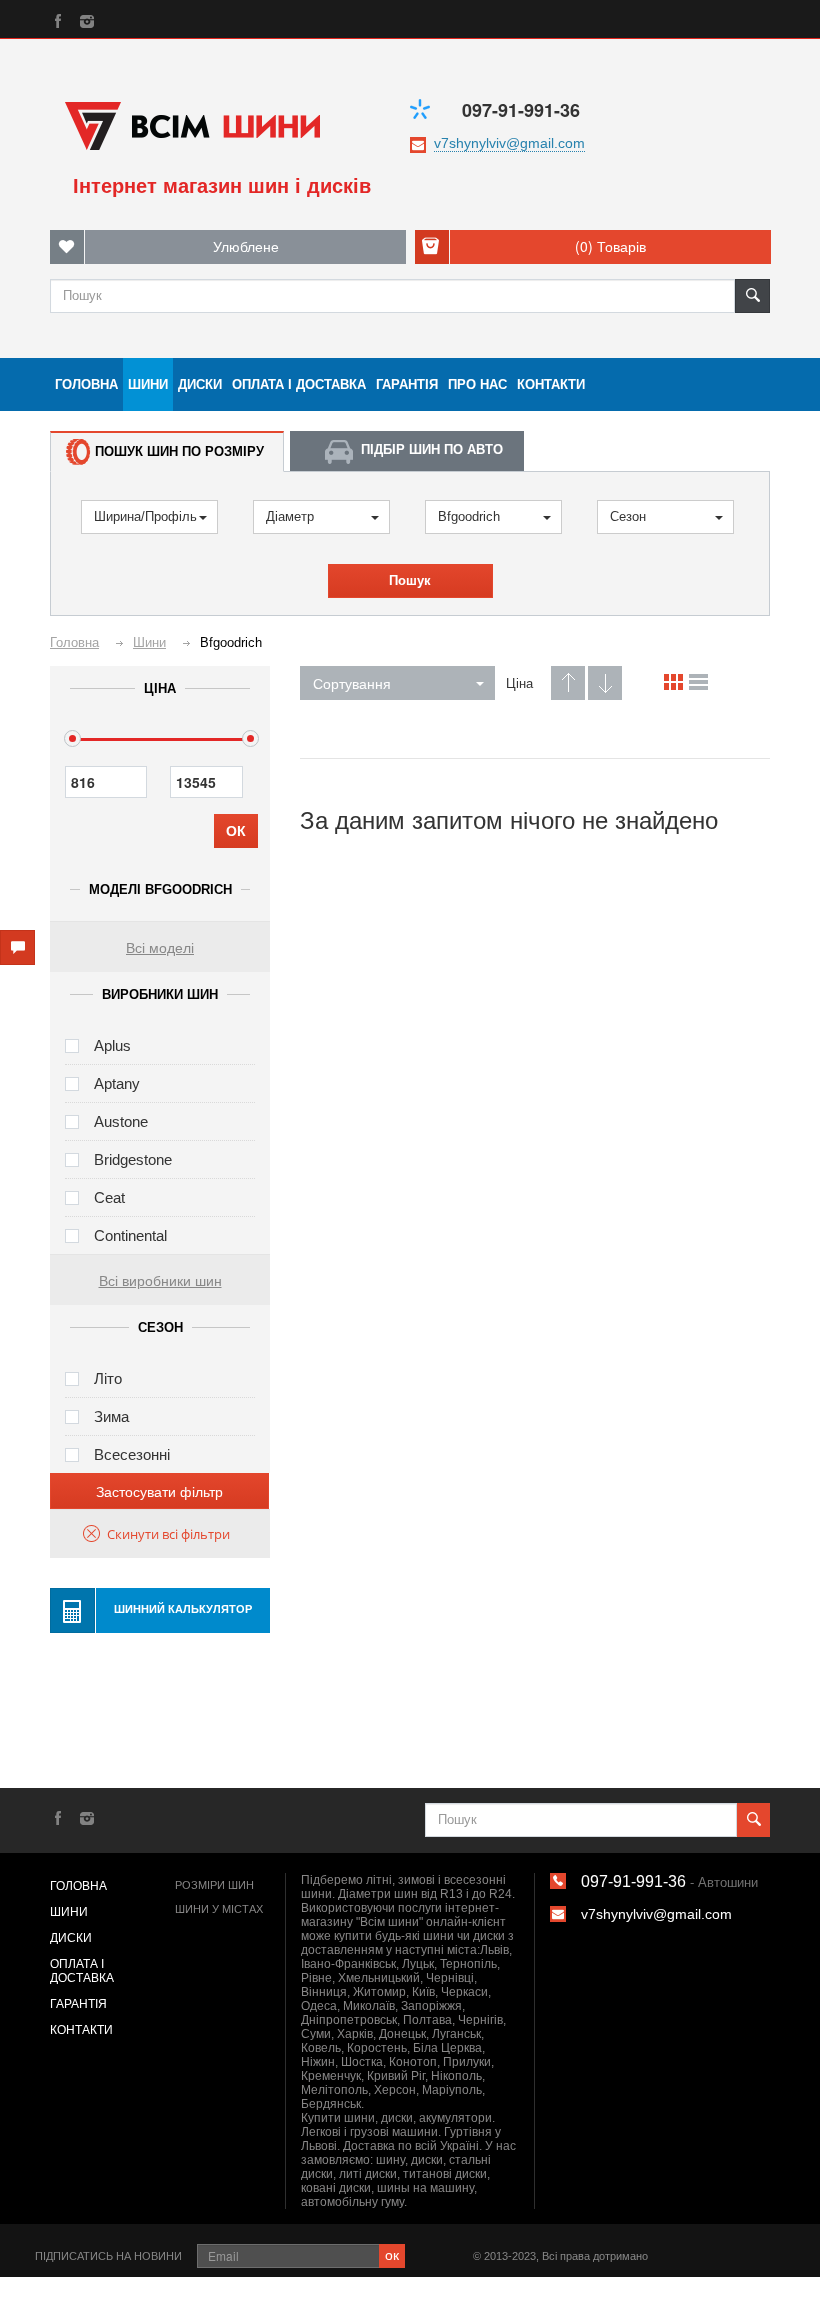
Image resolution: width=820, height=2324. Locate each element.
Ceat (109, 1197)
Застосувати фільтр (159, 1491)
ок (392, 2254)
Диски (200, 384)
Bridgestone (133, 1159)
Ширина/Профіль (145, 516)
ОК (236, 831)
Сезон (628, 516)
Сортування (352, 683)
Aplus (112, 1045)
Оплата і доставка (299, 384)
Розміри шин (214, 1885)
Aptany (117, 1083)
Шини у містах (219, 1909)
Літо (108, 1378)
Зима (111, 1416)
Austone (121, 1121)
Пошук (410, 580)
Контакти (551, 384)
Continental (130, 1235)
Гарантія (407, 384)
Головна (86, 384)
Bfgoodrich (469, 516)
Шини (148, 384)
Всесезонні (132, 1454)
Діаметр (290, 516)
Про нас (477, 384)
